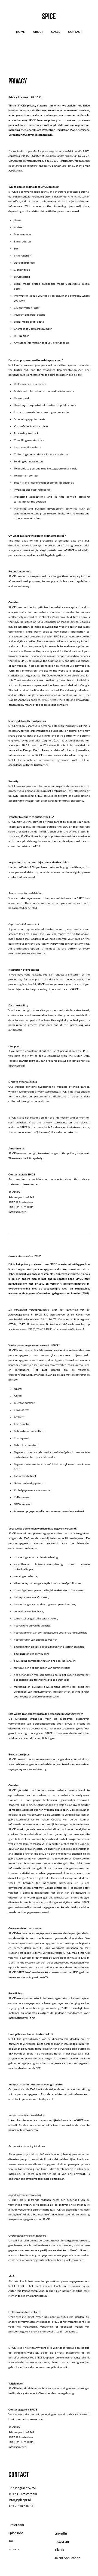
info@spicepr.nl (76, 1329)
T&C (11, 2541)
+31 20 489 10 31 (21, 2506)
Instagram (62, 2541)
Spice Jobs (16, 2533)
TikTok (59, 2550)
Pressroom (16, 2525)
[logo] (49, 16)
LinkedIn (61, 2533)
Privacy (14, 2549)
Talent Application (67, 2558)
